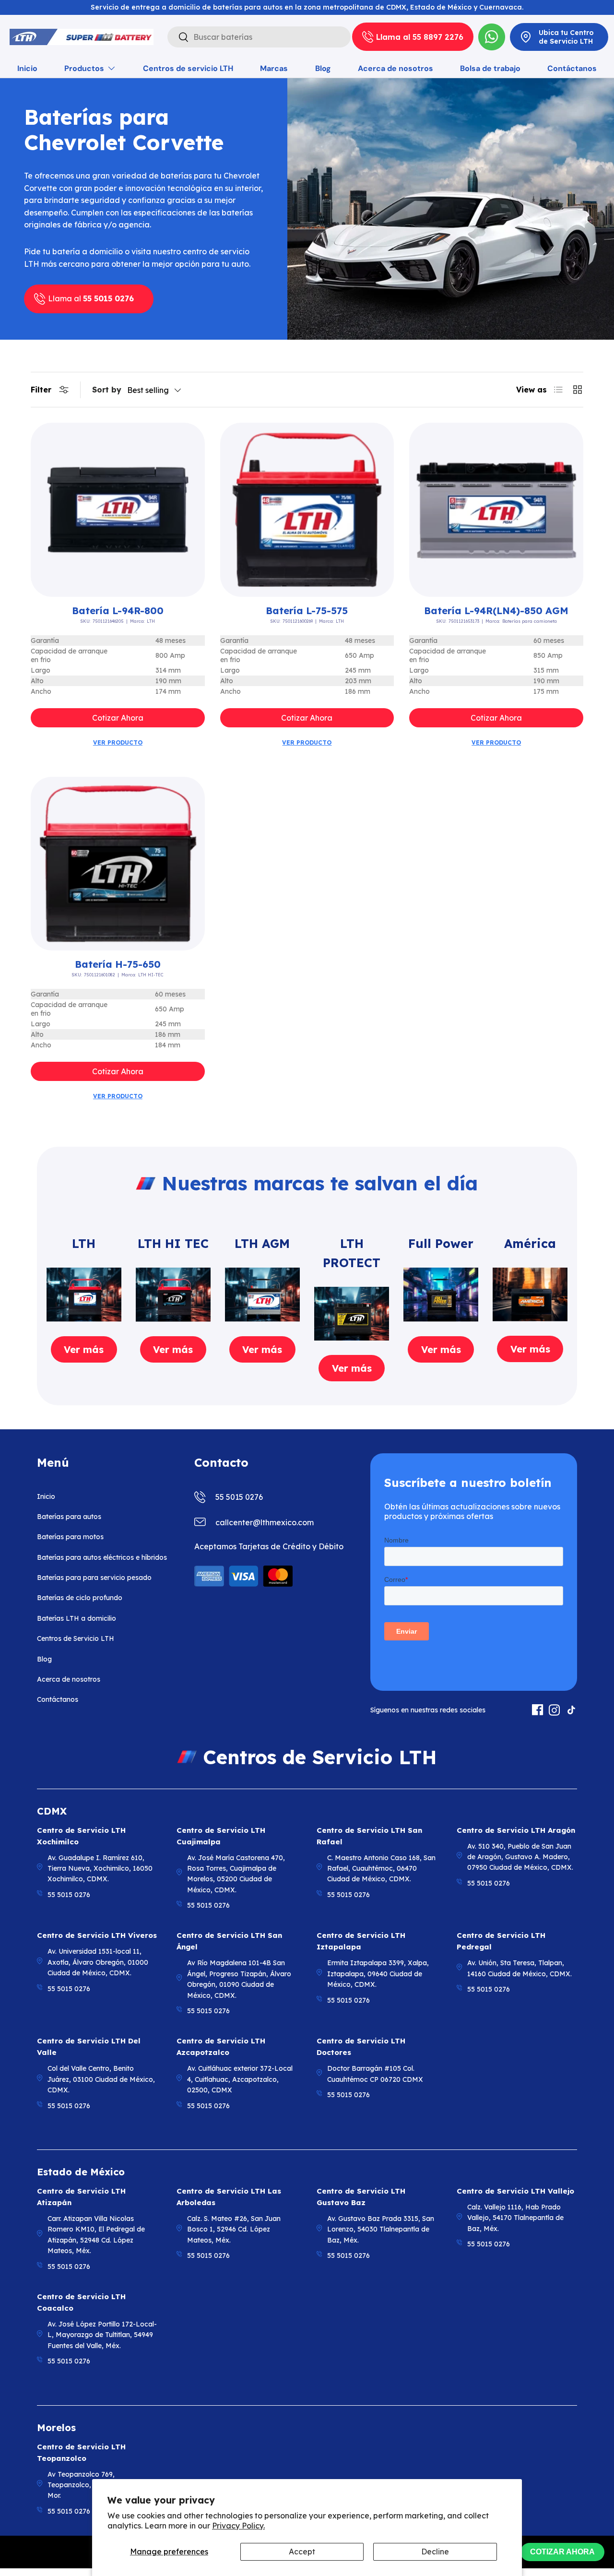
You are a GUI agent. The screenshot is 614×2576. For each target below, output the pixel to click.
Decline (435, 2552)
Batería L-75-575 (307, 611)
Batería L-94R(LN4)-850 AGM (496, 611)
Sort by (107, 390)
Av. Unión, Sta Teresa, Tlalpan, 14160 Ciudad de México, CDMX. (520, 1968)
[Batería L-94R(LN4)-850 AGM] (496, 510)
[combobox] (259, 37)
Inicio (27, 68)
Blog (323, 68)
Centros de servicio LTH (188, 68)
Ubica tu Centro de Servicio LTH (566, 37)
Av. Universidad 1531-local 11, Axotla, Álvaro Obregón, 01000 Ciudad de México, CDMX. (98, 1962)
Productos (84, 68)
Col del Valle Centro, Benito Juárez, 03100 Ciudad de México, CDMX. (101, 2079)
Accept (302, 2552)
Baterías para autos (69, 1517)
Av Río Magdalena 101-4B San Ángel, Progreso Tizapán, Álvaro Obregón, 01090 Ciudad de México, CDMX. (239, 1979)
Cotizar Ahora (118, 718)
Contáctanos (572, 68)
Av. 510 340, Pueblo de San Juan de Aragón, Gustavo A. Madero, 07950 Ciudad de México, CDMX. (520, 1857)
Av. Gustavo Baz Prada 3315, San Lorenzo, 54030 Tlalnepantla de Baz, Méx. (381, 2229)
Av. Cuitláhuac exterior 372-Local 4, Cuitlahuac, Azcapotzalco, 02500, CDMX (240, 2079)
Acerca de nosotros (396, 68)
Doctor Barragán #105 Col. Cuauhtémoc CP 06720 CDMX (375, 2074)
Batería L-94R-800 (118, 611)
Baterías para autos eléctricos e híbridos (102, 1557)
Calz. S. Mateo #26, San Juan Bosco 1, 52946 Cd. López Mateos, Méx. (234, 2229)
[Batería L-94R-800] (118, 510)
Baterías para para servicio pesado (94, 1578)
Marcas (274, 68)
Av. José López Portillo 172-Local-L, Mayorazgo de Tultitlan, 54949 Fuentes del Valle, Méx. (102, 2335)
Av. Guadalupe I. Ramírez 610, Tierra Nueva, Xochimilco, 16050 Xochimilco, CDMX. (100, 1869)
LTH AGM (262, 1243)
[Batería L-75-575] (307, 510)
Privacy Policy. (238, 2526)
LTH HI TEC (173, 1243)
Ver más (84, 1349)
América (530, 1243)
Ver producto (118, 742)
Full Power (441, 1243)
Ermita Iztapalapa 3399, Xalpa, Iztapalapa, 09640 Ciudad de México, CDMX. (378, 1974)
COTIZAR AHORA (562, 2552)
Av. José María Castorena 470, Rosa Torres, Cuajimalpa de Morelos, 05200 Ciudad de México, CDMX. (236, 1874)
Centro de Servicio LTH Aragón (516, 1830)
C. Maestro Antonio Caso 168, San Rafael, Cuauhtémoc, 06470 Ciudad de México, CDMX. (381, 1869)
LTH (84, 1243)
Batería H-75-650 (118, 964)
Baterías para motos (70, 1537)
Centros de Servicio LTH (76, 1638)
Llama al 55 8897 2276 (420, 37)
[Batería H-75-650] (118, 864)
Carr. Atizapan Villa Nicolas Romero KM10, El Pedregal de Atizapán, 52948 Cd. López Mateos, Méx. (96, 2235)
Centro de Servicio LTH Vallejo (515, 2191)
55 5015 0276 (239, 1497)
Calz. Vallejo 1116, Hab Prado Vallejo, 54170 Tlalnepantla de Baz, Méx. (515, 2218)
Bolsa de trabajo (490, 68)
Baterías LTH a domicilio (77, 1618)
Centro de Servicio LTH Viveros (97, 1935)
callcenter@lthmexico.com (265, 1522)
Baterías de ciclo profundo (80, 1598)
